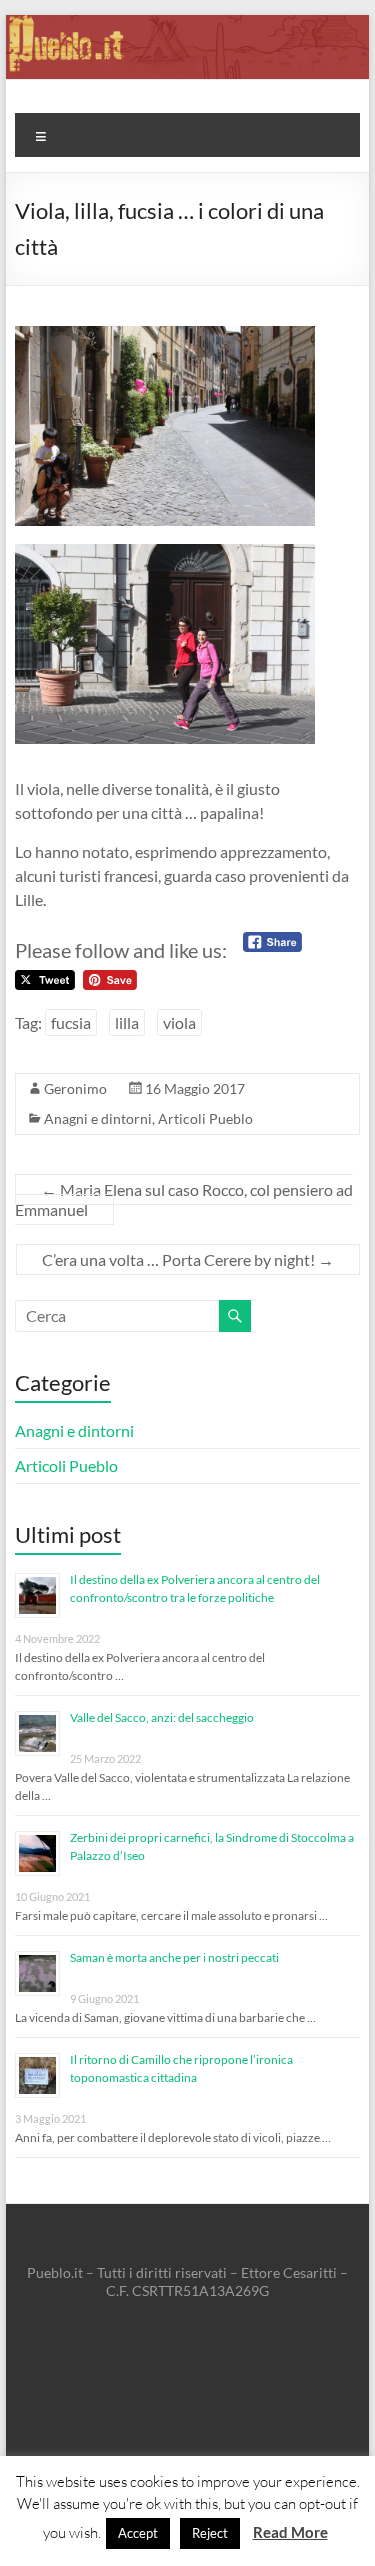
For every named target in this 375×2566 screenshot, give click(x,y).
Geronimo (75, 1088)
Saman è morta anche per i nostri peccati (174, 1957)
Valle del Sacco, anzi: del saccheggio (162, 1717)
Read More (290, 2532)
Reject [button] (210, 2533)
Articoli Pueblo (205, 1118)
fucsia (71, 1022)
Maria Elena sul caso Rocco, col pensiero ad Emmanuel (184, 1199)
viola (179, 1022)
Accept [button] (138, 2533)
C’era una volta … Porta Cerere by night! (188, 1259)
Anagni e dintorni (98, 1118)
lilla (127, 1022)
